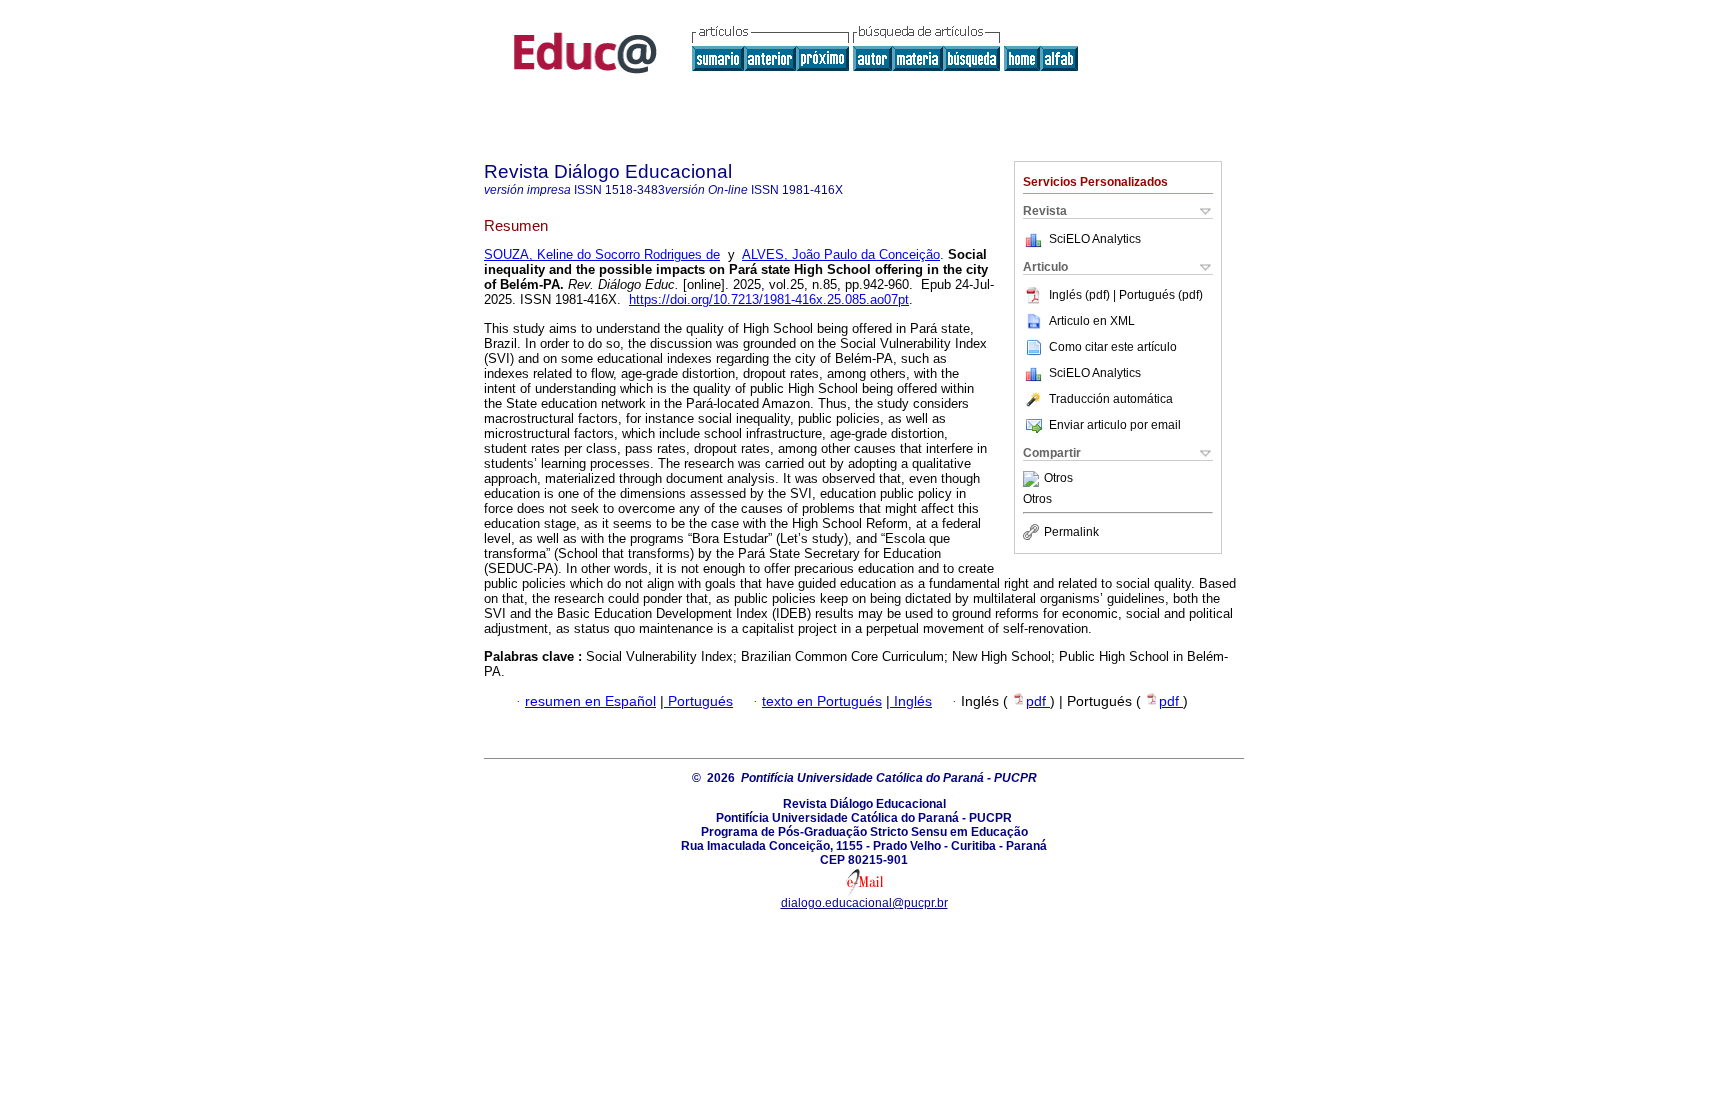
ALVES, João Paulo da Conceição (841, 254)
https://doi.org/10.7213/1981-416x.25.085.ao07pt (769, 299)
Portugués (698, 701)
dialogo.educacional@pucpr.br (864, 903)
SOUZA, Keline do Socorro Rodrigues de (602, 254)
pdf (1038, 701)
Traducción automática (1111, 399)
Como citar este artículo (1113, 347)
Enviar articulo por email (1115, 425)
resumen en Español (590, 701)
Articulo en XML (1092, 321)
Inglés (911, 701)
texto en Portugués (822, 701)
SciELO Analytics (1095, 239)
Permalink (1071, 532)
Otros (1058, 479)
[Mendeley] (1033, 479)
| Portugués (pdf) (1158, 295)
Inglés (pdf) (1081, 295)
